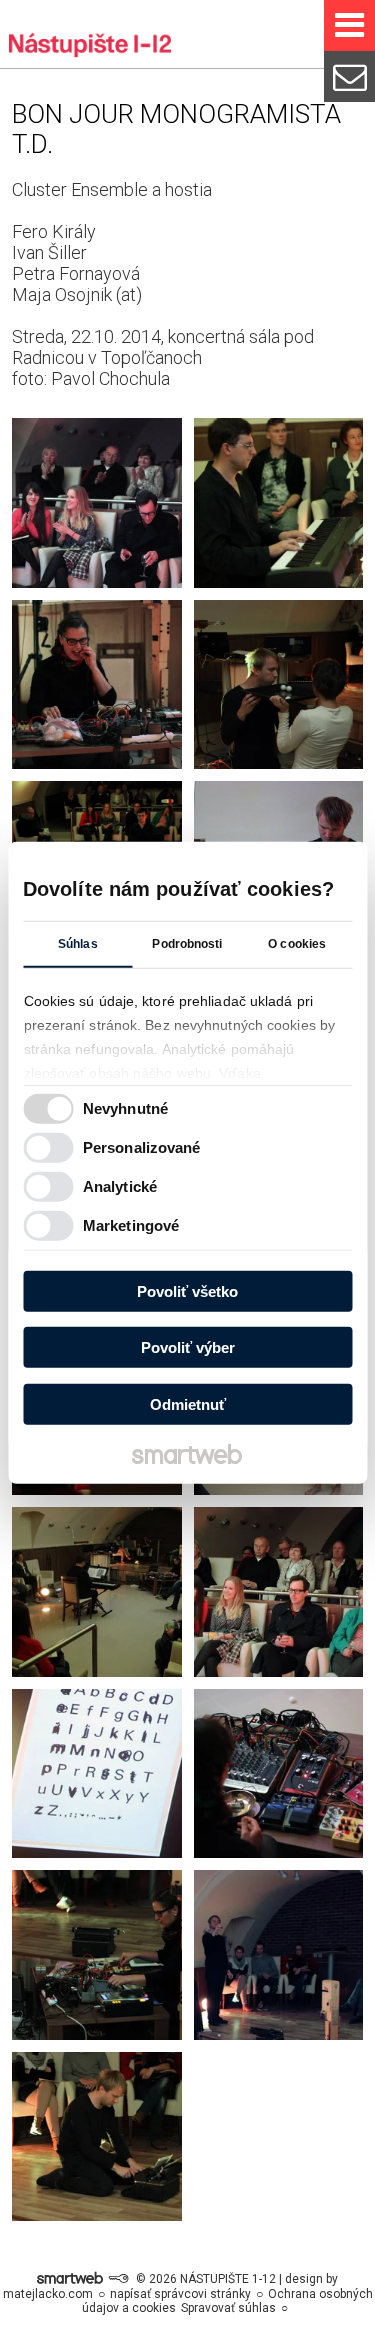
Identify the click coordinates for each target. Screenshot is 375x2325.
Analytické (120, 1186)
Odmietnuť (188, 1403)
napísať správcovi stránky (180, 2294)
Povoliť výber (188, 1347)
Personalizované (142, 1147)
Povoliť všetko (187, 1290)
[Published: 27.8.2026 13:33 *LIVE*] (118, 2279)
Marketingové (131, 1225)
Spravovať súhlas (228, 2308)
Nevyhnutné (125, 1108)
